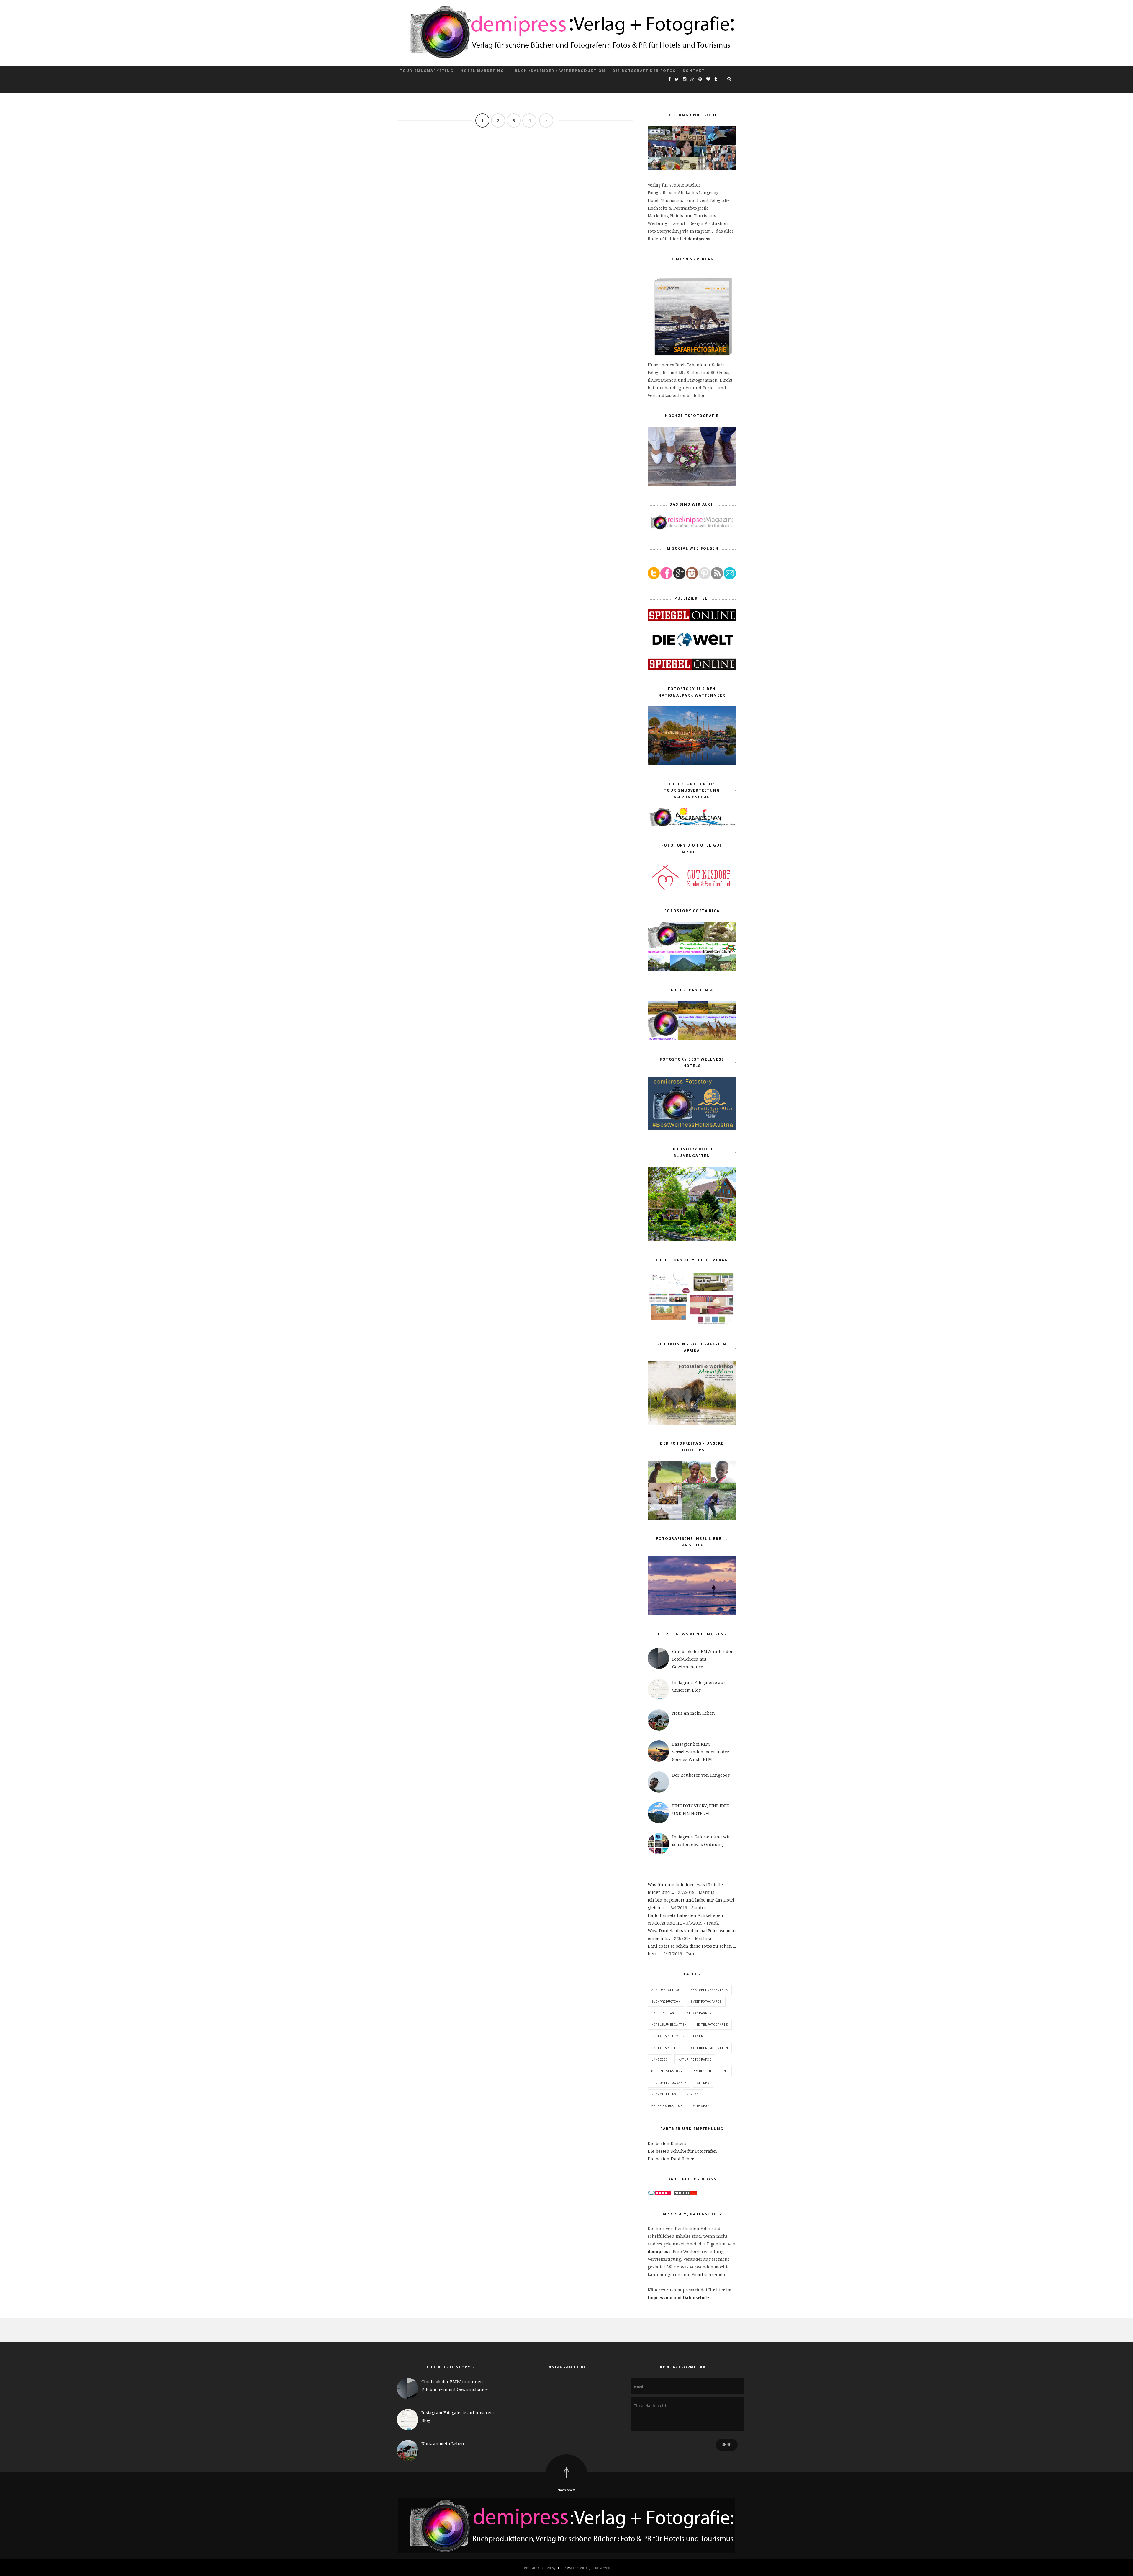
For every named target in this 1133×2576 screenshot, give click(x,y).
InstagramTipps (666, 2048)
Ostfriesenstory (667, 2071)
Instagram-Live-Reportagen (677, 2036)
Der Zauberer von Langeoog (701, 1775)
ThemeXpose (568, 2568)
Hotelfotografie (712, 2025)
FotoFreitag (663, 2013)
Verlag (693, 2094)
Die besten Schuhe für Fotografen (682, 2151)
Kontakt (694, 71)
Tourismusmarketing (427, 71)
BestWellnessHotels (709, 1990)
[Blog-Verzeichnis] (659, 2194)
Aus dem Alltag (666, 1990)
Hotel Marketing (482, 71)
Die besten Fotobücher (671, 2159)
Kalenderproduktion (709, 2048)
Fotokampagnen (698, 2013)
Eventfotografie (706, 2002)
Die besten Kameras (668, 2143)
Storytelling (664, 2094)
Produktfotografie (669, 2083)
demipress (699, 239)
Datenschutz (696, 2298)
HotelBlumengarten (669, 2025)
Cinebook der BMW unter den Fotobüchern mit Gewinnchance (703, 1659)
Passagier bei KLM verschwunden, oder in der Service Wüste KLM (701, 1752)
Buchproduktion (666, 2002)
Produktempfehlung (710, 2071)
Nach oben (566, 2490)
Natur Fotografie (695, 2059)
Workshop (701, 2106)
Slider (703, 2083)
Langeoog (660, 2059)
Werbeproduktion (667, 2106)
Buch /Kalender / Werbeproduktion (560, 71)
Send (727, 2445)
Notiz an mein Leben (694, 1713)
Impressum (660, 2298)
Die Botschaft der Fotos (644, 71)
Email (697, 2274)
